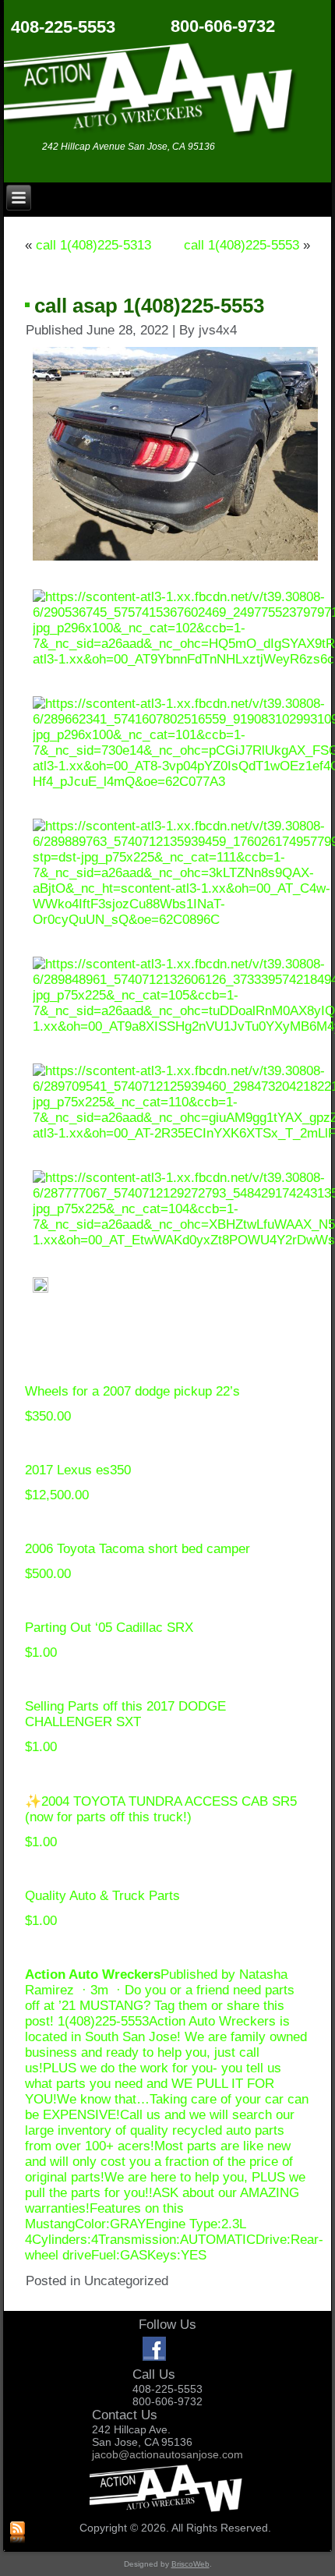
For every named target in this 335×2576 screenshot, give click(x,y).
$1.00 (41, 1652)
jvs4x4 (218, 330)
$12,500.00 (57, 1495)
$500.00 (48, 1574)
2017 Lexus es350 (78, 1470)
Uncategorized (126, 2281)
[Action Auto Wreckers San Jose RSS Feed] (18, 2533)
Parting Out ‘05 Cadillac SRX (109, 1628)
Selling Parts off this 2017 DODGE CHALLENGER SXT (125, 1714)
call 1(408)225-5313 (93, 245)
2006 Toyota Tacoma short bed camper (138, 1549)
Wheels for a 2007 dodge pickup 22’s (132, 1391)
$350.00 (48, 1416)
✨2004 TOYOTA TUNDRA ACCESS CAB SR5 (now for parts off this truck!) (161, 1809)
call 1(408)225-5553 (242, 245)
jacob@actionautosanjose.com (167, 2454)
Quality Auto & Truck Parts (102, 1896)
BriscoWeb (190, 2564)
